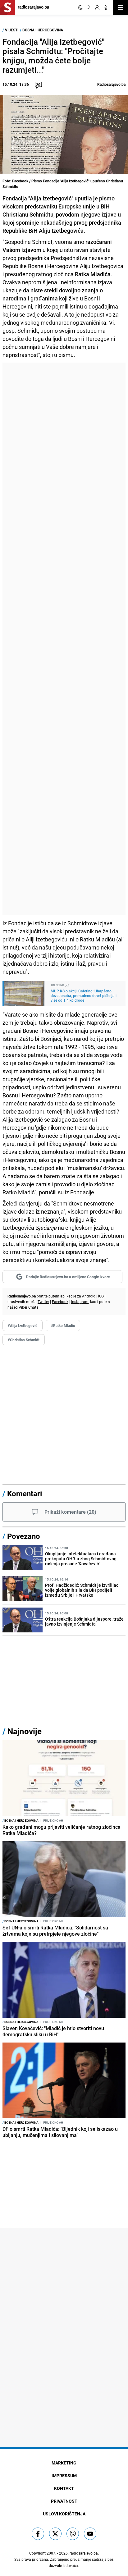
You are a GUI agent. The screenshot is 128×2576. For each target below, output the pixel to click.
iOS (101, 1296)
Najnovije (25, 1731)
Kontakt (64, 2488)
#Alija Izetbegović (23, 1325)
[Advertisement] (64, 639)
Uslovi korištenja (64, 2514)
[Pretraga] (89, 7)
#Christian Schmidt (24, 1340)
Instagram (80, 1302)
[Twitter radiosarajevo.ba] (55, 2534)
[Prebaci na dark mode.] (80, 7)
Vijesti (12, 30)
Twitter (43, 1302)
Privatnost (64, 2501)
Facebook (60, 1302)
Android (89, 1296)
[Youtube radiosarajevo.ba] (90, 2534)
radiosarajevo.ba (84, 2553)
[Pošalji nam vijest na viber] (73, 2534)
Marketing (64, 2463)
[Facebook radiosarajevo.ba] (38, 2534)
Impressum (64, 2475)
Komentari (25, 1494)
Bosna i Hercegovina (43, 30)
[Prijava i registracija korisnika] (97, 7)
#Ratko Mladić (63, 1325)
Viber (23, 1307)
